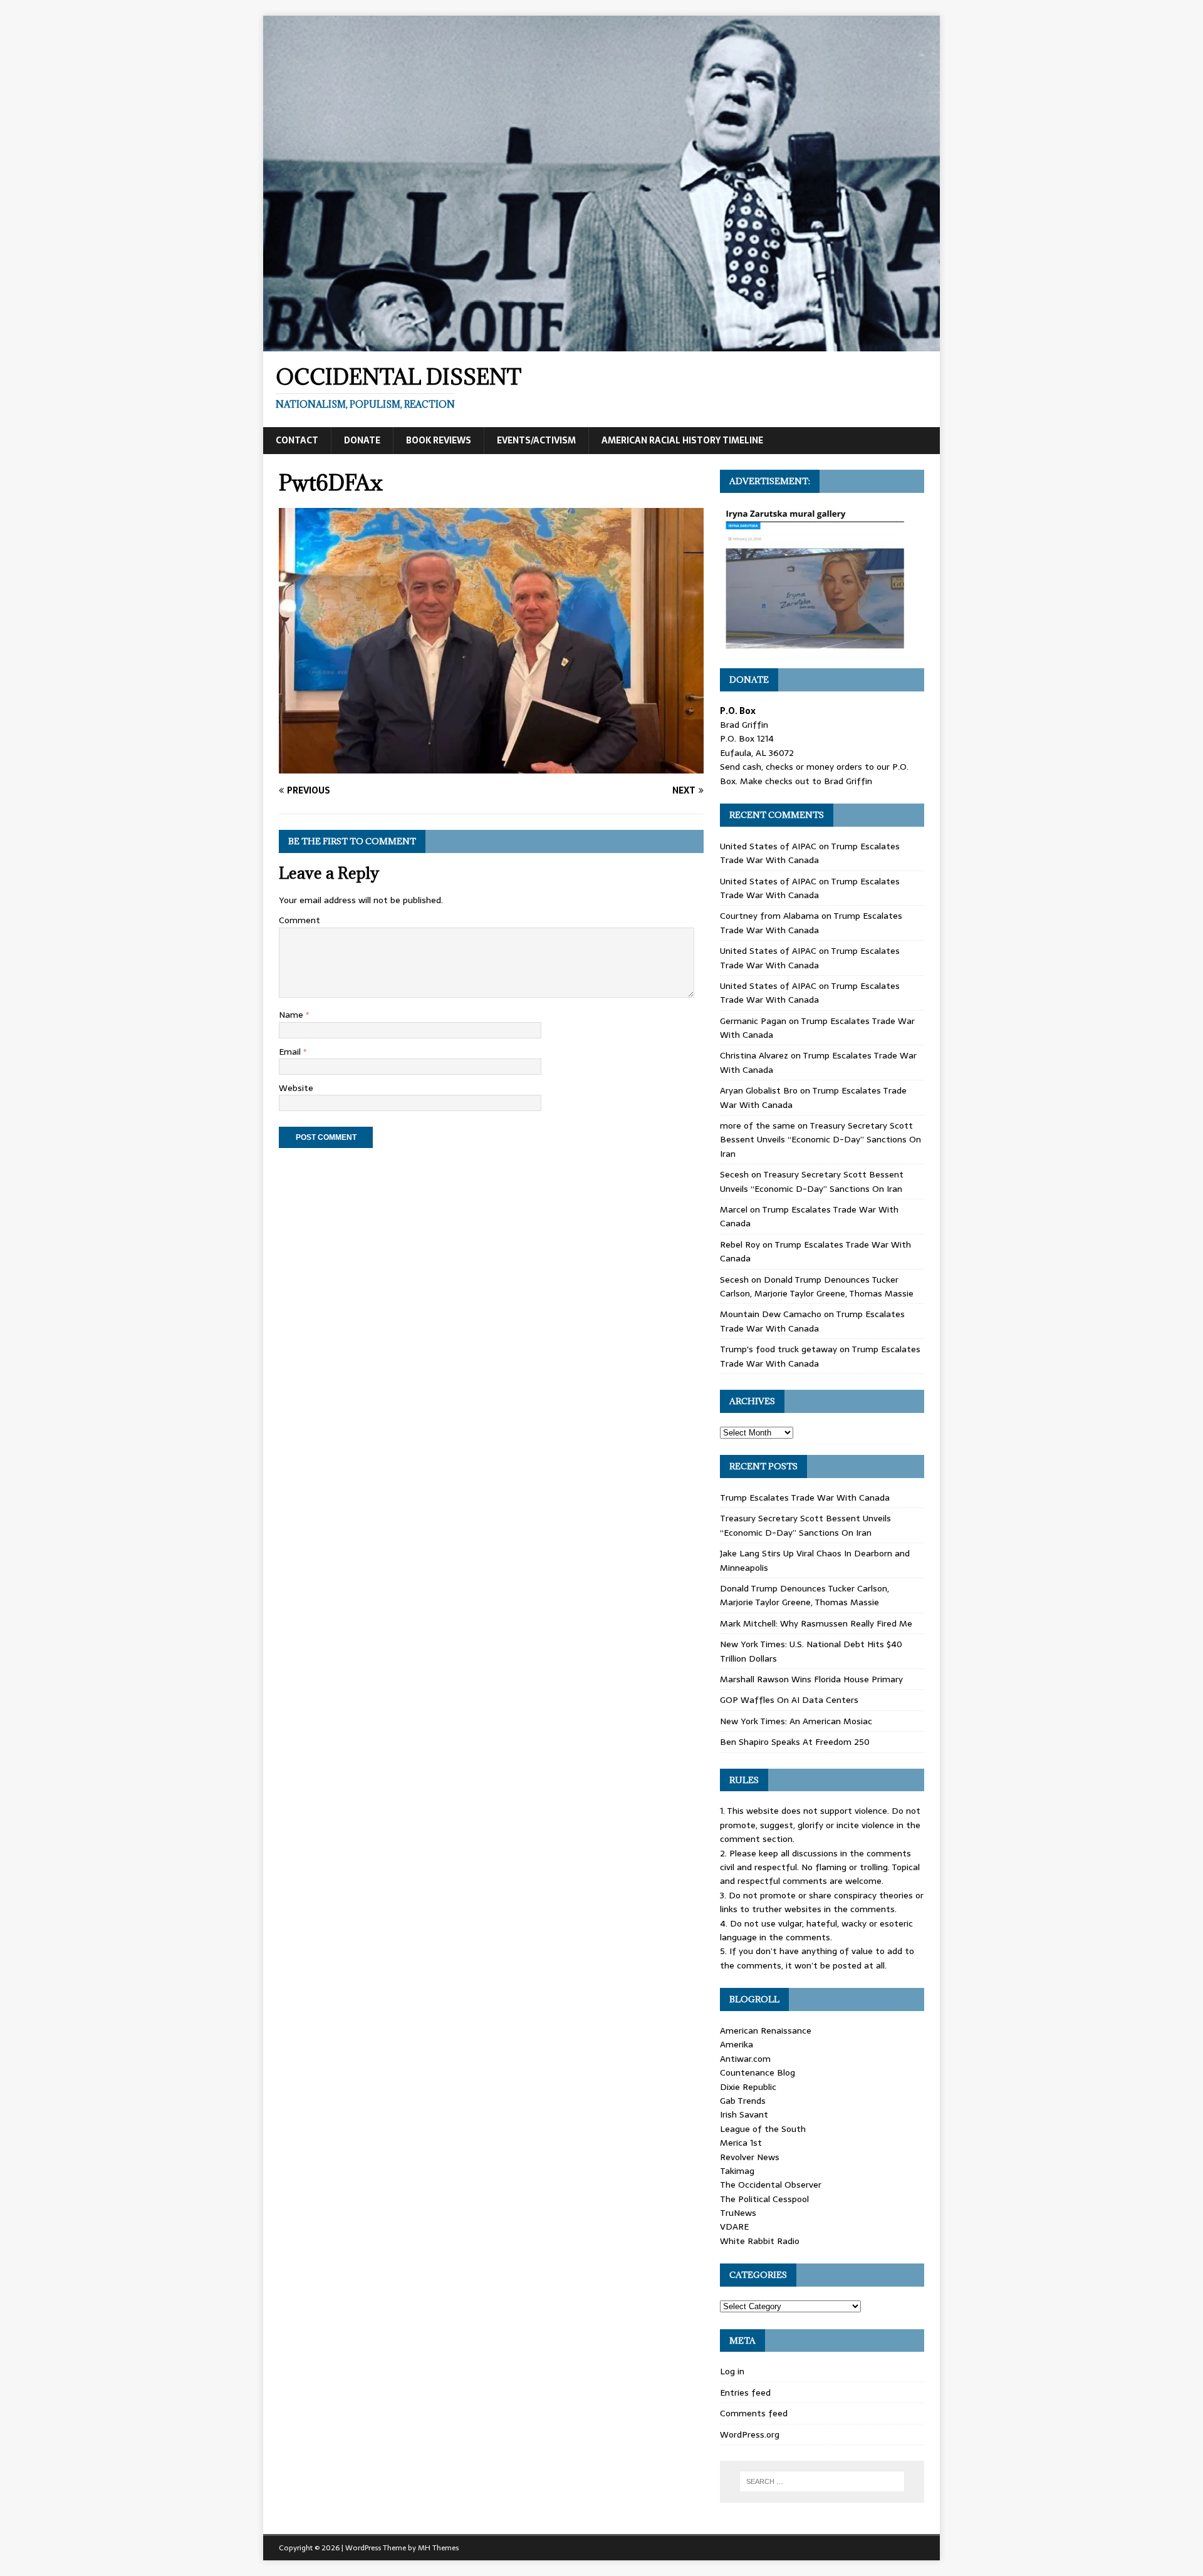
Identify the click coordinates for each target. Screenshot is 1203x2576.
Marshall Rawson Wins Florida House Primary (811, 1679)
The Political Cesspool (764, 2199)
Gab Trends (743, 2101)
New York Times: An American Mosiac (796, 1721)
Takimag (737, 2171)
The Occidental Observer (771, 2185)
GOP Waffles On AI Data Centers (789, 1700)
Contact (297, 440)
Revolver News (750, 2157)
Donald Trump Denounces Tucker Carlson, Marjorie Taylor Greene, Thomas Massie (817, 1286)
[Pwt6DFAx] (491, 767)
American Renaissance (766, 2030)
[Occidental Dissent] (601, 344)
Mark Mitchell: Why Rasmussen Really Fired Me (816, 1623)
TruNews (738, 2213)
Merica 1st (741, 2143)
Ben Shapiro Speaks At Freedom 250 (795, 1742)
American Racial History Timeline (682, 440)
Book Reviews (439, 440)
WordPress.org (750, 2434)
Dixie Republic (748, 2087)
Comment (299, 920)
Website (296, 1088)
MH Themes (438, 2548)
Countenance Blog (758, 2072)
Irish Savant (744, 2114)
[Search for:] (822, 2481)
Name (292, 1015)
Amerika (737, 2044)
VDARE (734, 2227)
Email (291, 1052)
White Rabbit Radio (760, 2241)
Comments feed (754, 2413)
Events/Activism (536, 440)
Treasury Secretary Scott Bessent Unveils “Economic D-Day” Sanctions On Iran (820, 1140)
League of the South (763, 2129)
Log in (732, 2371)
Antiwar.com (745, 2059)
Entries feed (745, 2392)
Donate (362, 440)
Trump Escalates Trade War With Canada (810, 853)
